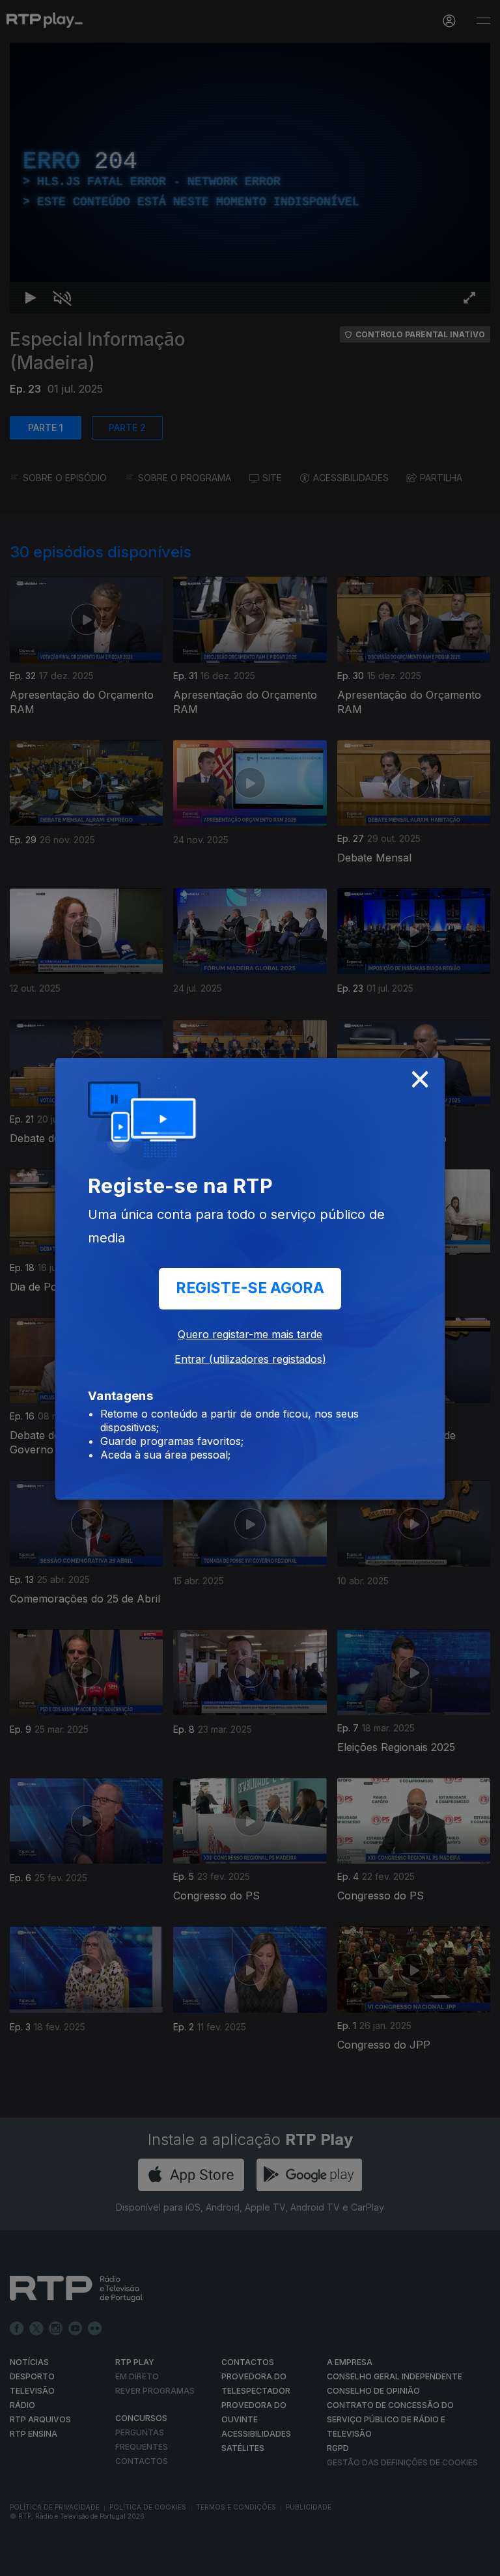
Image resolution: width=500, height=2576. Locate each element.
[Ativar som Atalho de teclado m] (52, 2560)
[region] (250, 1288)
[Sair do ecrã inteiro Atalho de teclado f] (479, 2560)
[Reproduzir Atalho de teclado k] (21, 2560)
